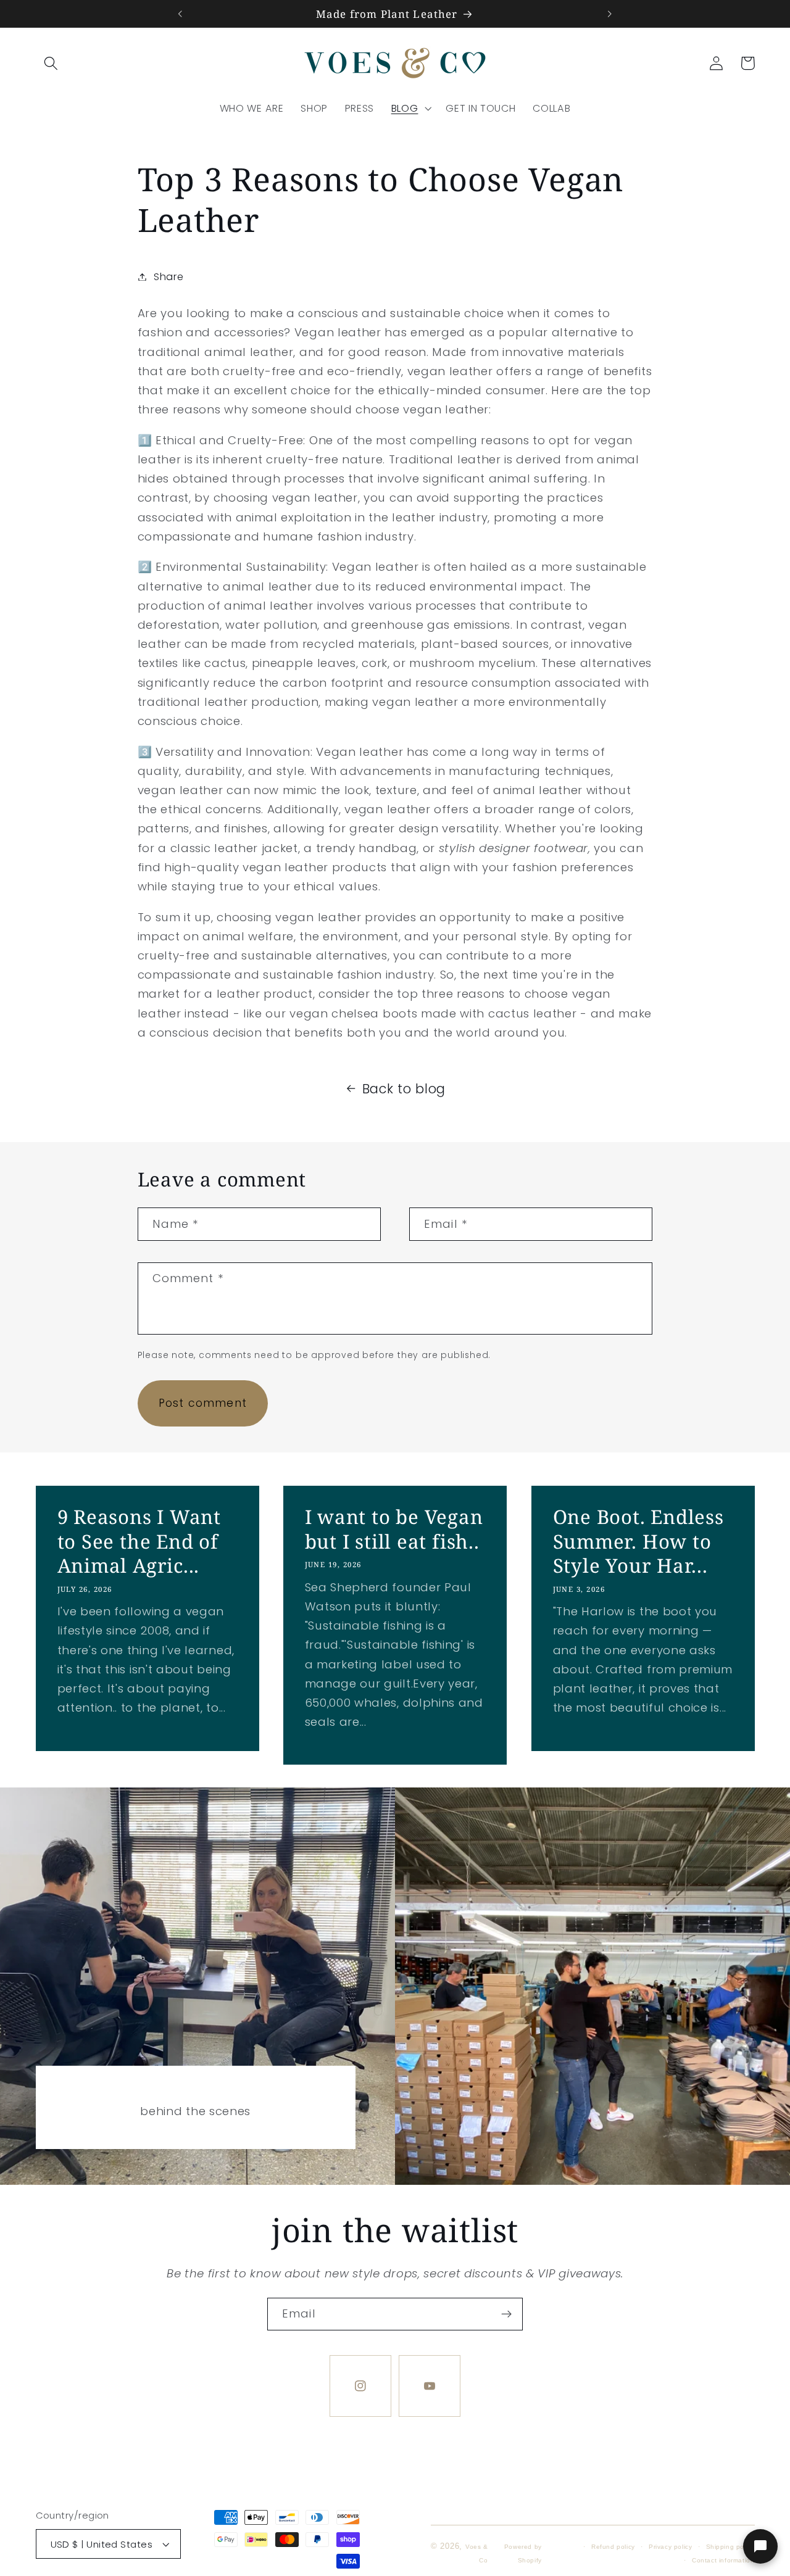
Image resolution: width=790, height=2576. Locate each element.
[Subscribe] (506, 2314)
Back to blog (404, 1089)
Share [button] (168, 277)
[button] (52, 63)
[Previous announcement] (180, 14)
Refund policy (613, 2547)
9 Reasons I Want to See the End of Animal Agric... (139, 1541)
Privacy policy (670, 2547)
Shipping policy (730, 2547)
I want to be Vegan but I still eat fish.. (394, 1529)
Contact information (723, 2560)
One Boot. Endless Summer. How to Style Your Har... (638, 1541)
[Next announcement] (610, 14)
